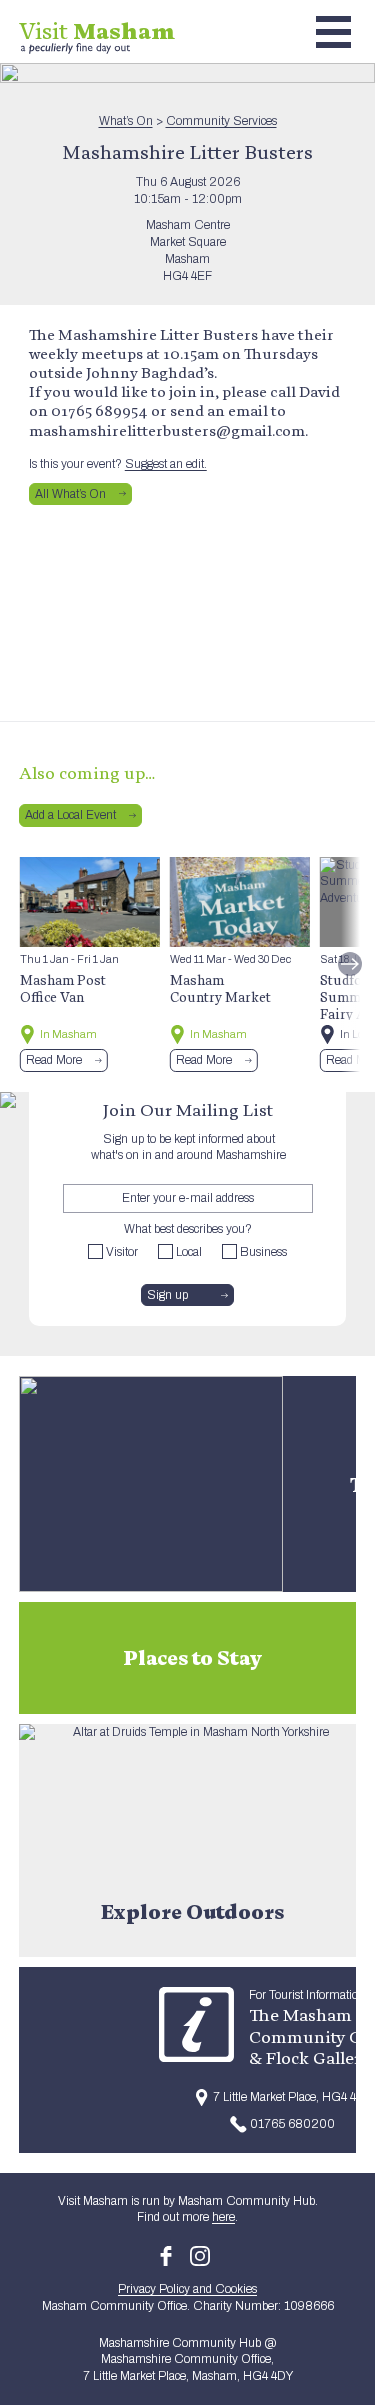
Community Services (221, 121)
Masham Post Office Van (63, 988)
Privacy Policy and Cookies (187, 2289)
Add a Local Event (70, 815)
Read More (54, 1060)
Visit (97, 30)
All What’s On (70, 494)
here (223, 2217)
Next (350, 964)
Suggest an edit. (166, 464)
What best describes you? (188, 1229)
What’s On (126, 121)
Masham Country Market (220, 988)
